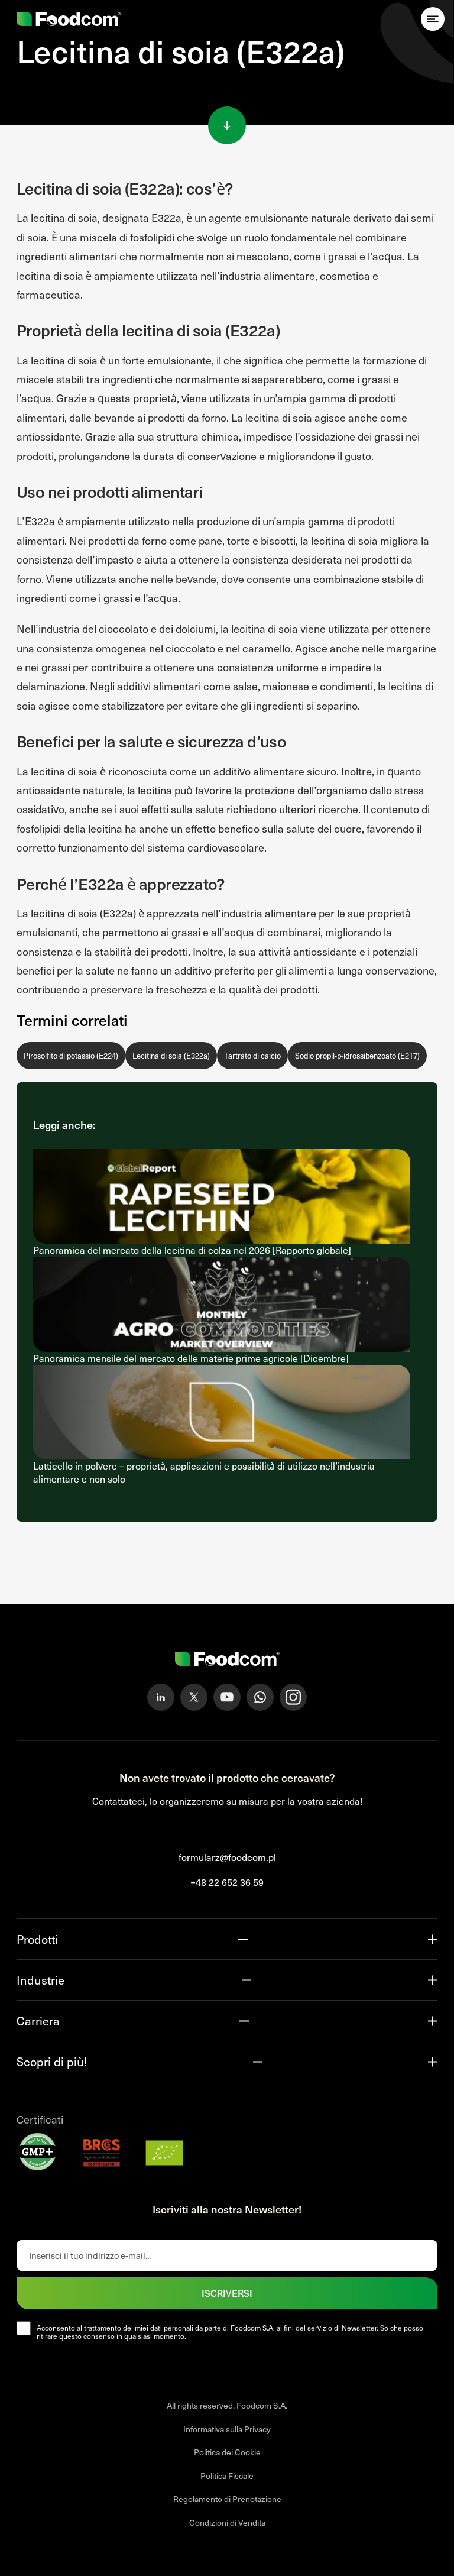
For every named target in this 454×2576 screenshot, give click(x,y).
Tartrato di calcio (252, 1056)
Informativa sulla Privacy (227, 2429)
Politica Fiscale (227, 2476)
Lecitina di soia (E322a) (171, 1056)
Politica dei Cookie (227, 2452)
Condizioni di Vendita (227, 2522)
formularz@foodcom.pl (227, 1857)
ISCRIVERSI (227, 2293)
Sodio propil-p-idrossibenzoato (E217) (357, 1056)
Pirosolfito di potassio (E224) (71, 1056)
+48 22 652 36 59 (227, 1882)
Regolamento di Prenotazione (227, 2499)
